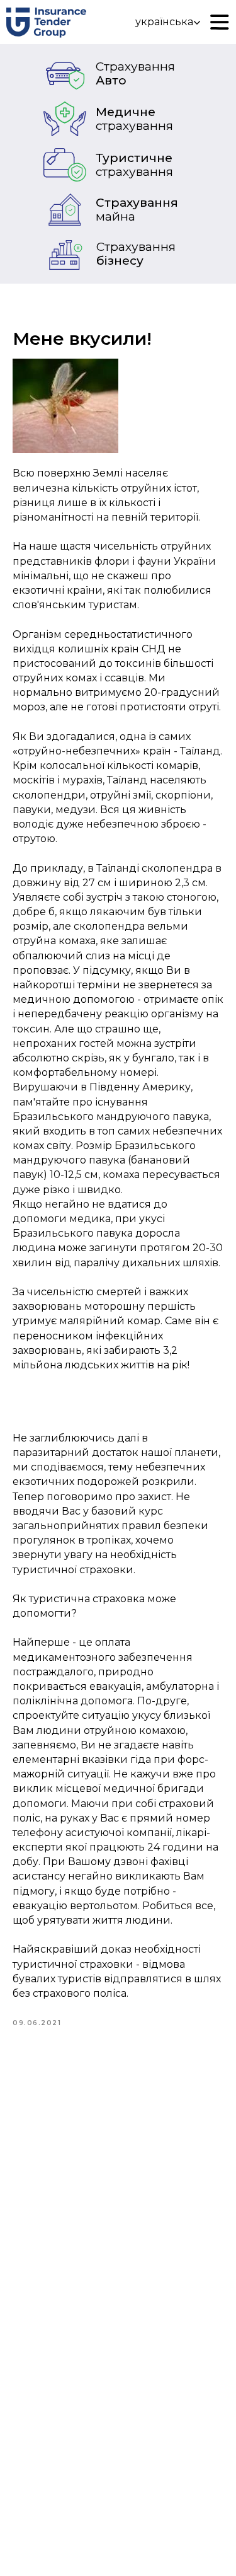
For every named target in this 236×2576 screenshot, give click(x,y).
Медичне (134, 119)
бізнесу (136, 254)
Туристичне (134, 165)
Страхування (137, 210)
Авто (135, 73)
